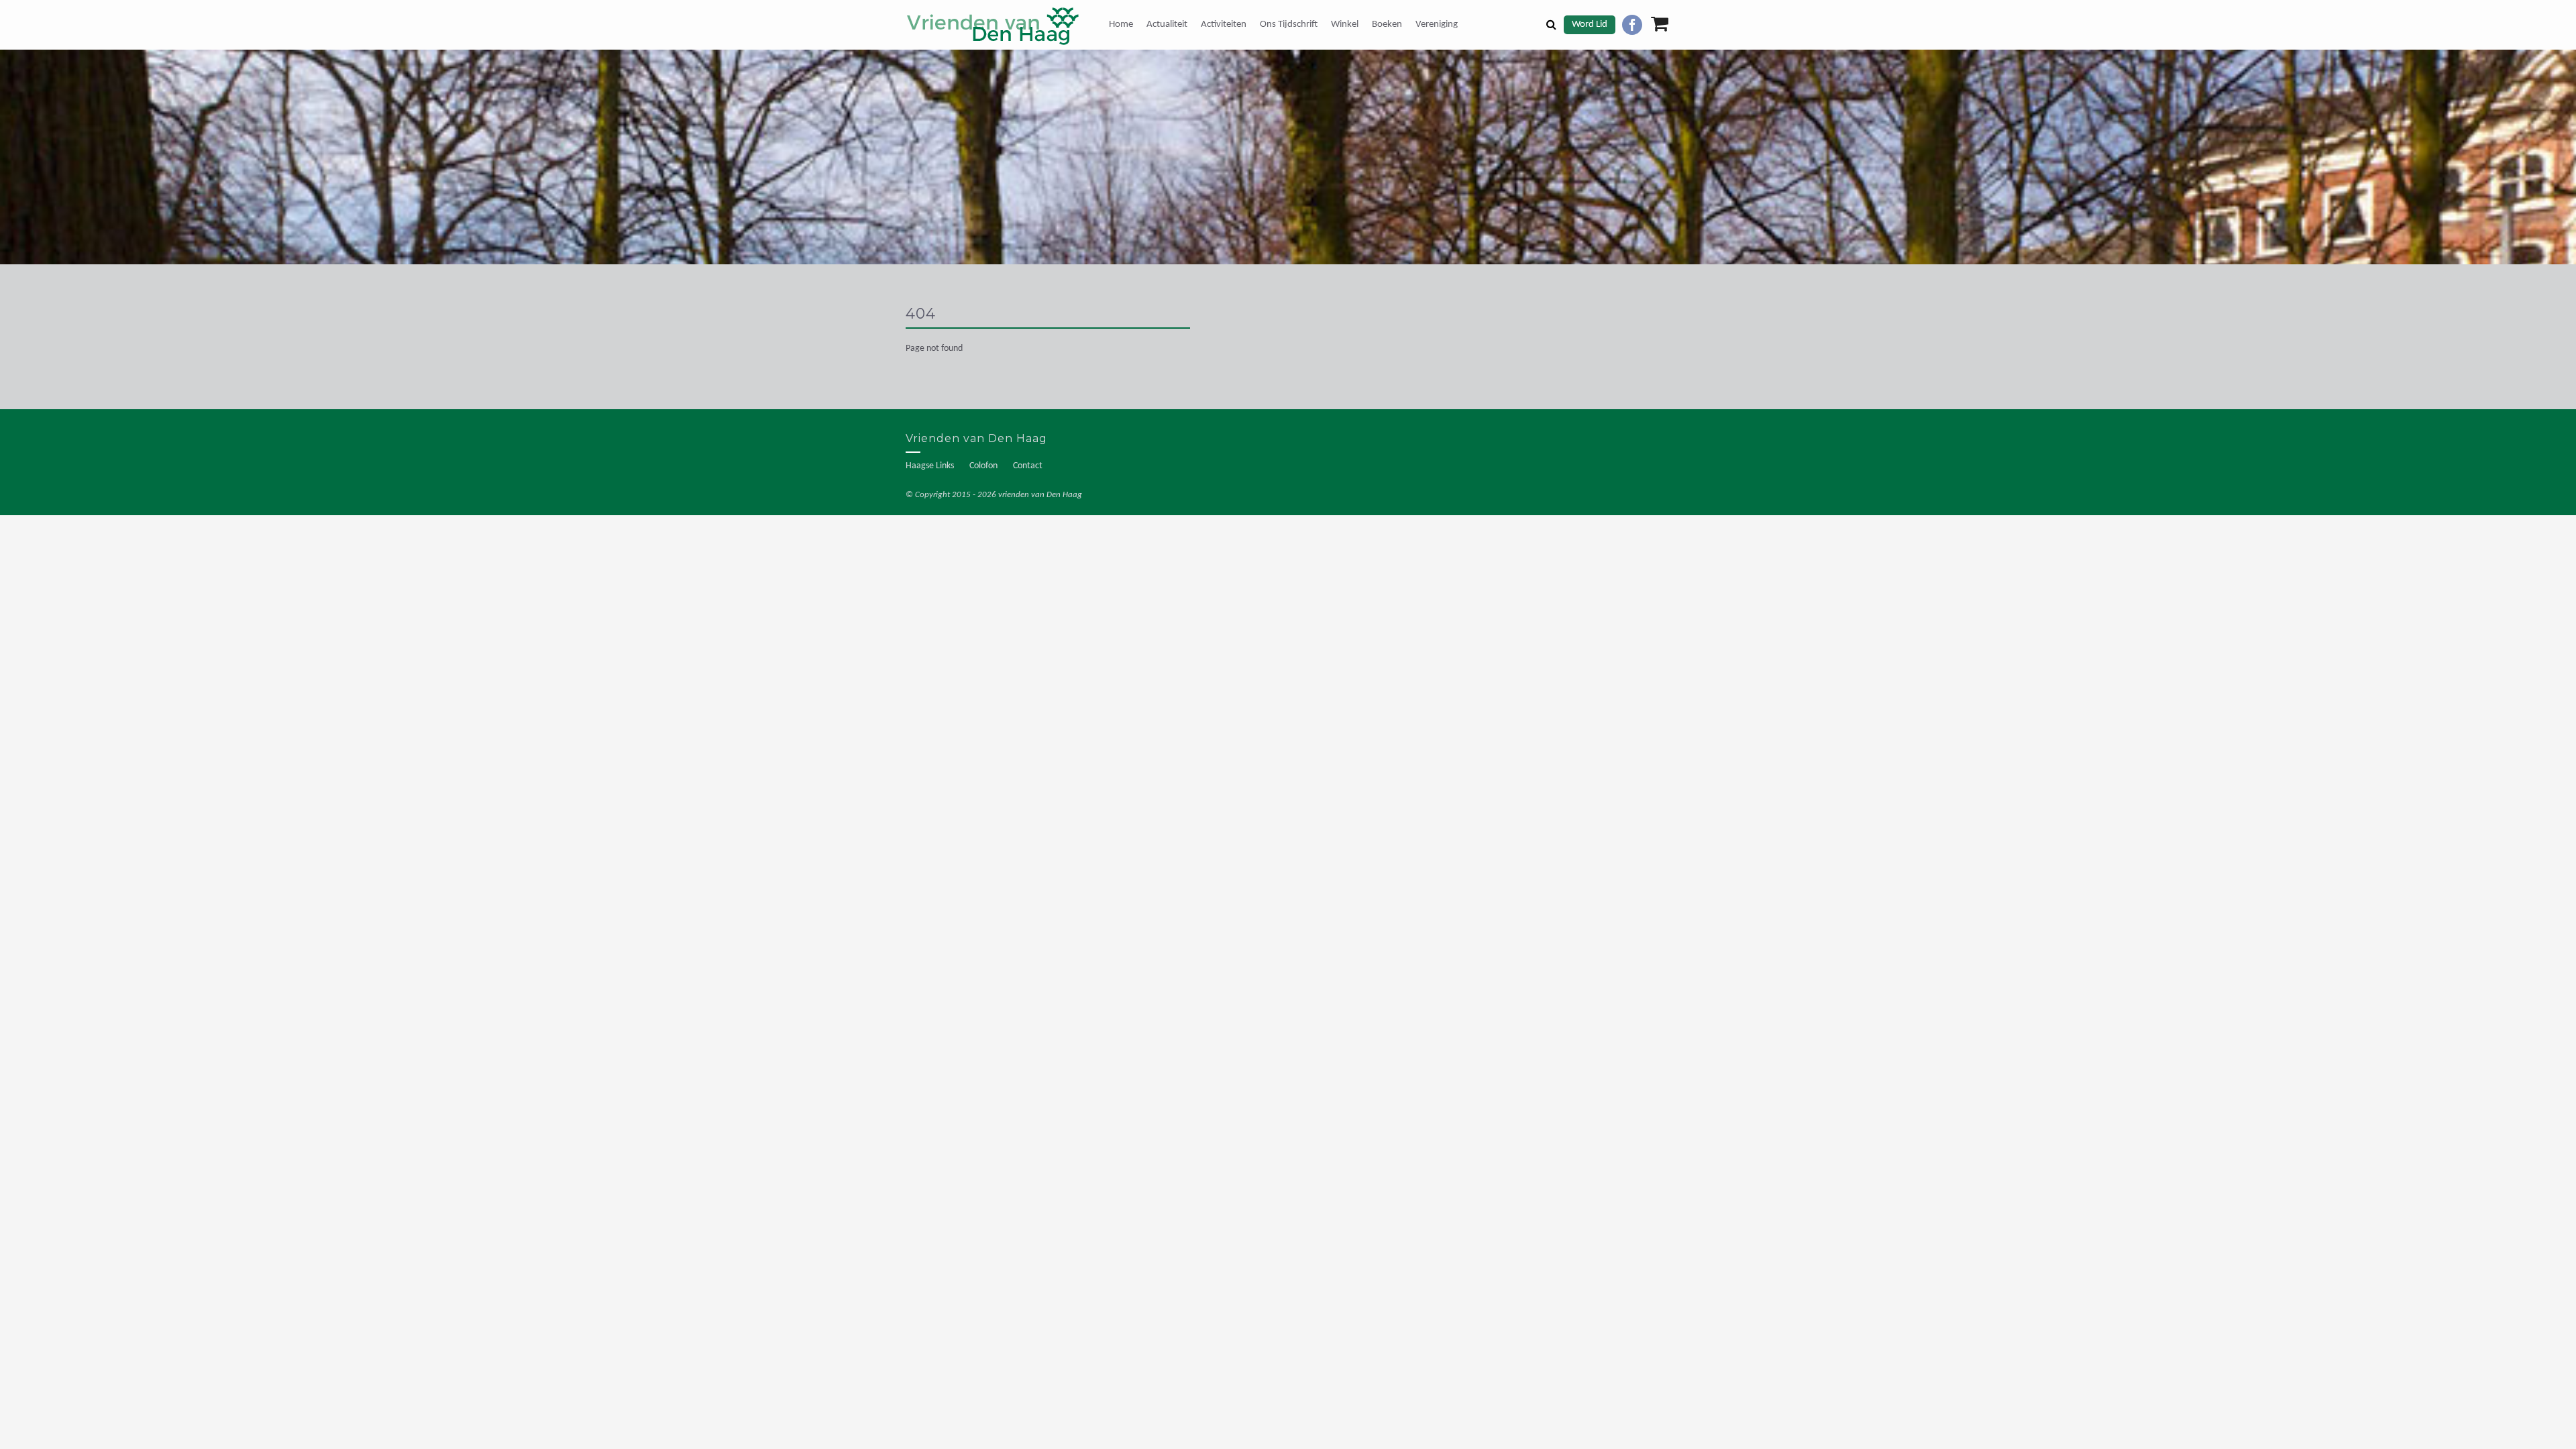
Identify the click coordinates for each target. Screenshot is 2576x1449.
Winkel (1345, 24)
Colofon (983, 466)
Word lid (1590, 24)
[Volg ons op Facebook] (1632, 25)
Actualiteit (1167, 24)
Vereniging (1437, 24)
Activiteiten (1224, 24)
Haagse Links (930, 466)
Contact (1028, 466)
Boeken (1387, 24)
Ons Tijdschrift (1289, 24)
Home (1121, 24)
